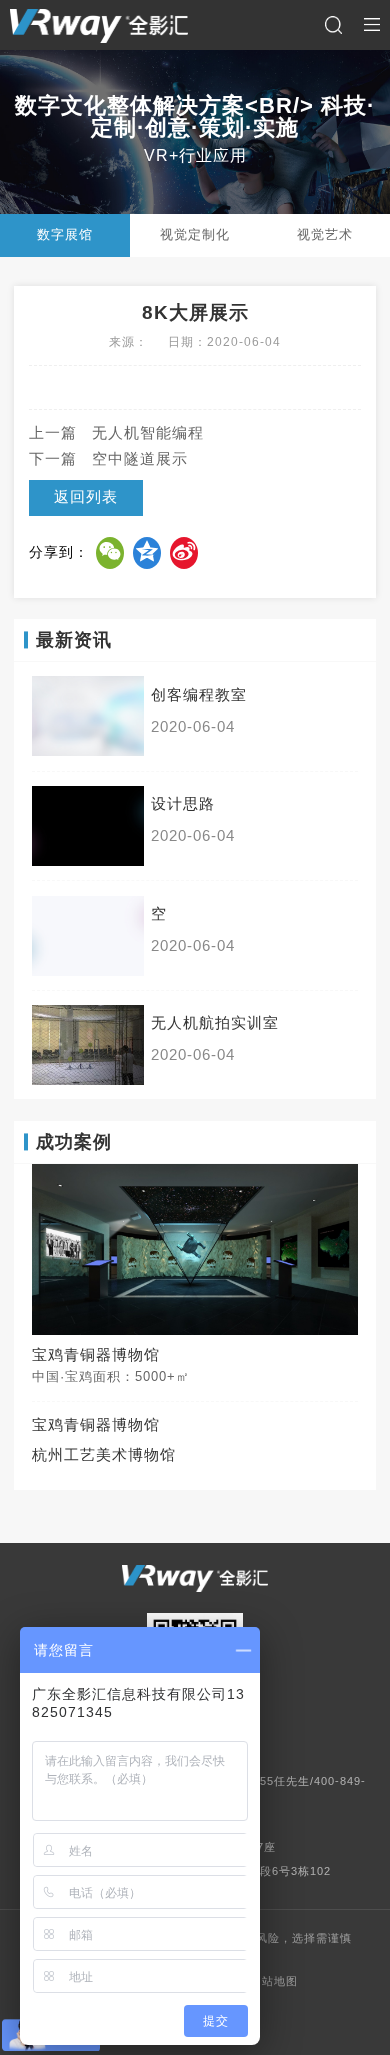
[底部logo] (195, 1579)
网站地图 (274, 1981)
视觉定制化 (195, 234)
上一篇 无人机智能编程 (116, 433)
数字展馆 (65, 234)
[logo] (99, 25)
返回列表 (86, 497)
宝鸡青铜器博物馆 (96, 1425)
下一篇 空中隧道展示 (108, 459)
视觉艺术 (325, 234)
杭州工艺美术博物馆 (104, 1455)
